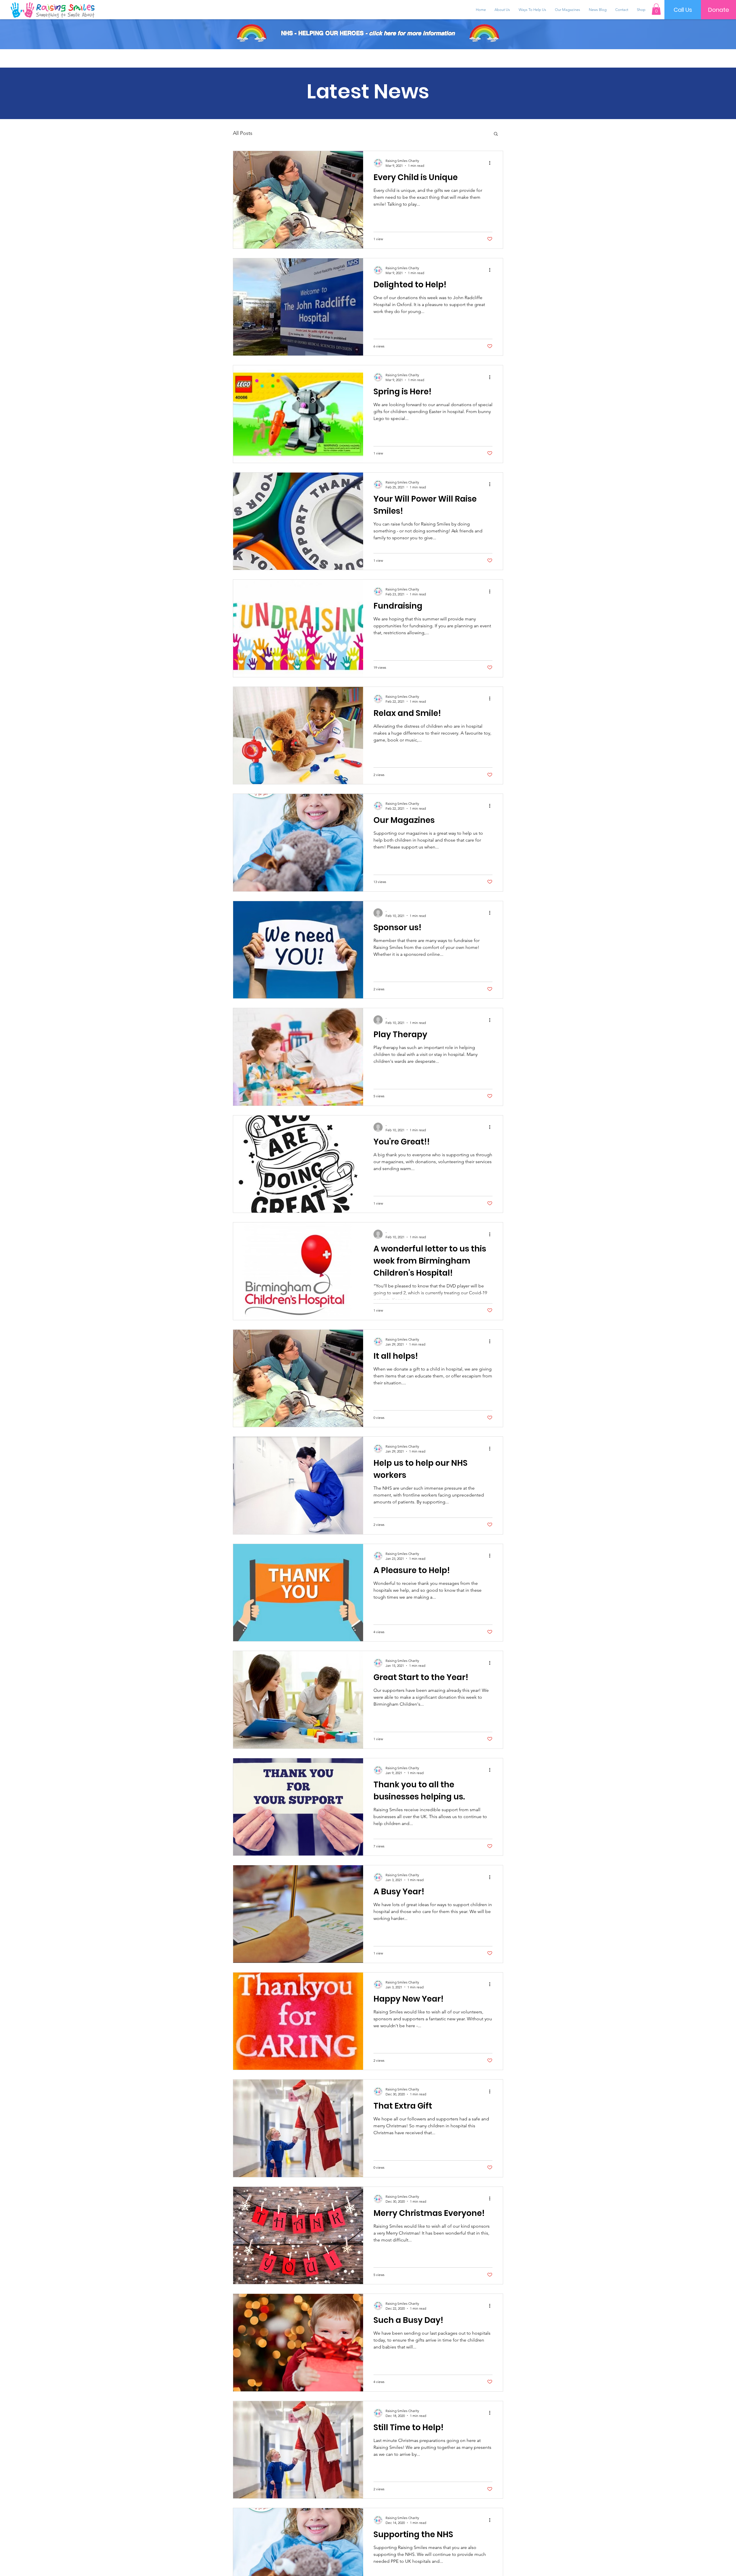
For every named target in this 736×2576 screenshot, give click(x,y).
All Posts (243, 133)
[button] (656, 9)
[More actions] (492, 163)
